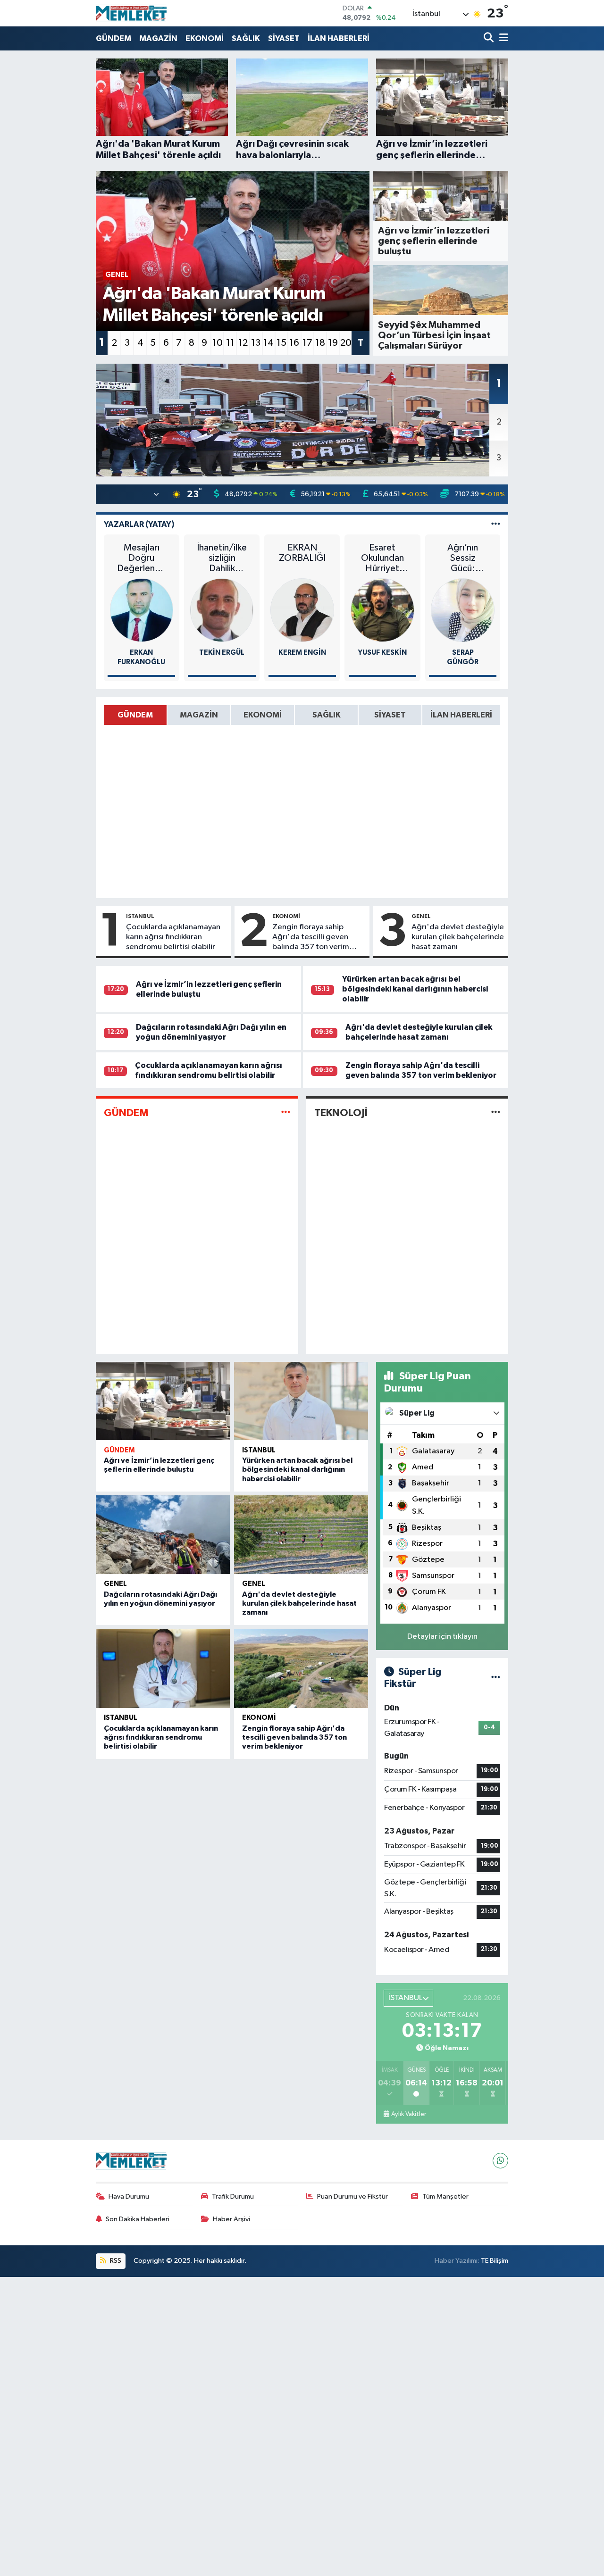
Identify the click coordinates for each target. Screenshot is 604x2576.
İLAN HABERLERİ (339, 38)
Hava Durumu (129, 2197)
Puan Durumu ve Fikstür (352, 2197)
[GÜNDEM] (286, 1113)
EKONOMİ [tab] (263, 715)
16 (294, 343)
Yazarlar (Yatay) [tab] (139, 524)
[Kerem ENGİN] (302, 610)
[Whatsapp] (500, 2161)
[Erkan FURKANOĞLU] (142, 610)
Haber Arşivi (231, 2219)
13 (256, 343)
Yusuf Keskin (382, 653)
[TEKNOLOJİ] (496, 1113)
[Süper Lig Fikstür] (496, 1678)
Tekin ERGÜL (222, 653)
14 (268, 343)
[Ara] (490, 38)
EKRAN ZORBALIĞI (302, 553)
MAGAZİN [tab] (199, 715)
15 (281, 343)
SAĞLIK (246, 38)
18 (320, 343)
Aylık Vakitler (409, 2114)
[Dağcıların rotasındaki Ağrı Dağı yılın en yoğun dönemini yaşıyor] (163, 1535)
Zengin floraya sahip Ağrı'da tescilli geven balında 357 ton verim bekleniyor (311, 938)
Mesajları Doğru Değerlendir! (141, 558)
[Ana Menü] (502, 38)
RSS (115, 2261)
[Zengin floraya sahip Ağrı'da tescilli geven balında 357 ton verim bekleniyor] (301, 1669)
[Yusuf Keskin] (382, 610)
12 (243, 343)
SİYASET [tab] (390, 715)
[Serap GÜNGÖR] (463, 610)
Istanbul (140, 916)
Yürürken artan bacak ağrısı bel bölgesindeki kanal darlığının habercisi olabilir (415, 989)
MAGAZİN (158, 38)
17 (307, 343)
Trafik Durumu (233, 2197)
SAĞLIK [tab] (327, 715)
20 (346, 343)
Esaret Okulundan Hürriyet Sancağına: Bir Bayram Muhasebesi (382, 558)
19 (333, 343)
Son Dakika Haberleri (138, 2219)
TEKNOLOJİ (341, 1113)
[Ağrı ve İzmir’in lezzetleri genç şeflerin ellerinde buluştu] (163, 1401)
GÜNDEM (113, 38)
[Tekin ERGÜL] (222, 610)
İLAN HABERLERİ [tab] (461, 715)
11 (230, 343)
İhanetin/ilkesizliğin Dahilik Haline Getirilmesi (222, 558)
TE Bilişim (495, 2261)
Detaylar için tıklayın (442, 1637)
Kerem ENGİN (302, 653)
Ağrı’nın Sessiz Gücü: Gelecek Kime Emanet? (463, 558)
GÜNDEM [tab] (135, 715)
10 (218, 343)
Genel (421, 916)
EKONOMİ (205, 38)
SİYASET (284, 38)
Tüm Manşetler (445, 2197)
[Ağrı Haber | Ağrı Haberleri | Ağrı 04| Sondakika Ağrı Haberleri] (131, 13)
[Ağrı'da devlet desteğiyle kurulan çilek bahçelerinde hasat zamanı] (301, 1535)
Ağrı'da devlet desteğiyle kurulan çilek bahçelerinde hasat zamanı (458, 937)
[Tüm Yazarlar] (496, 524)
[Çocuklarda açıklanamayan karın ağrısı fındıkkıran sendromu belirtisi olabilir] (163, 1669)
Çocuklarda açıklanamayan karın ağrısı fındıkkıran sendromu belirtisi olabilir (173, 937)
